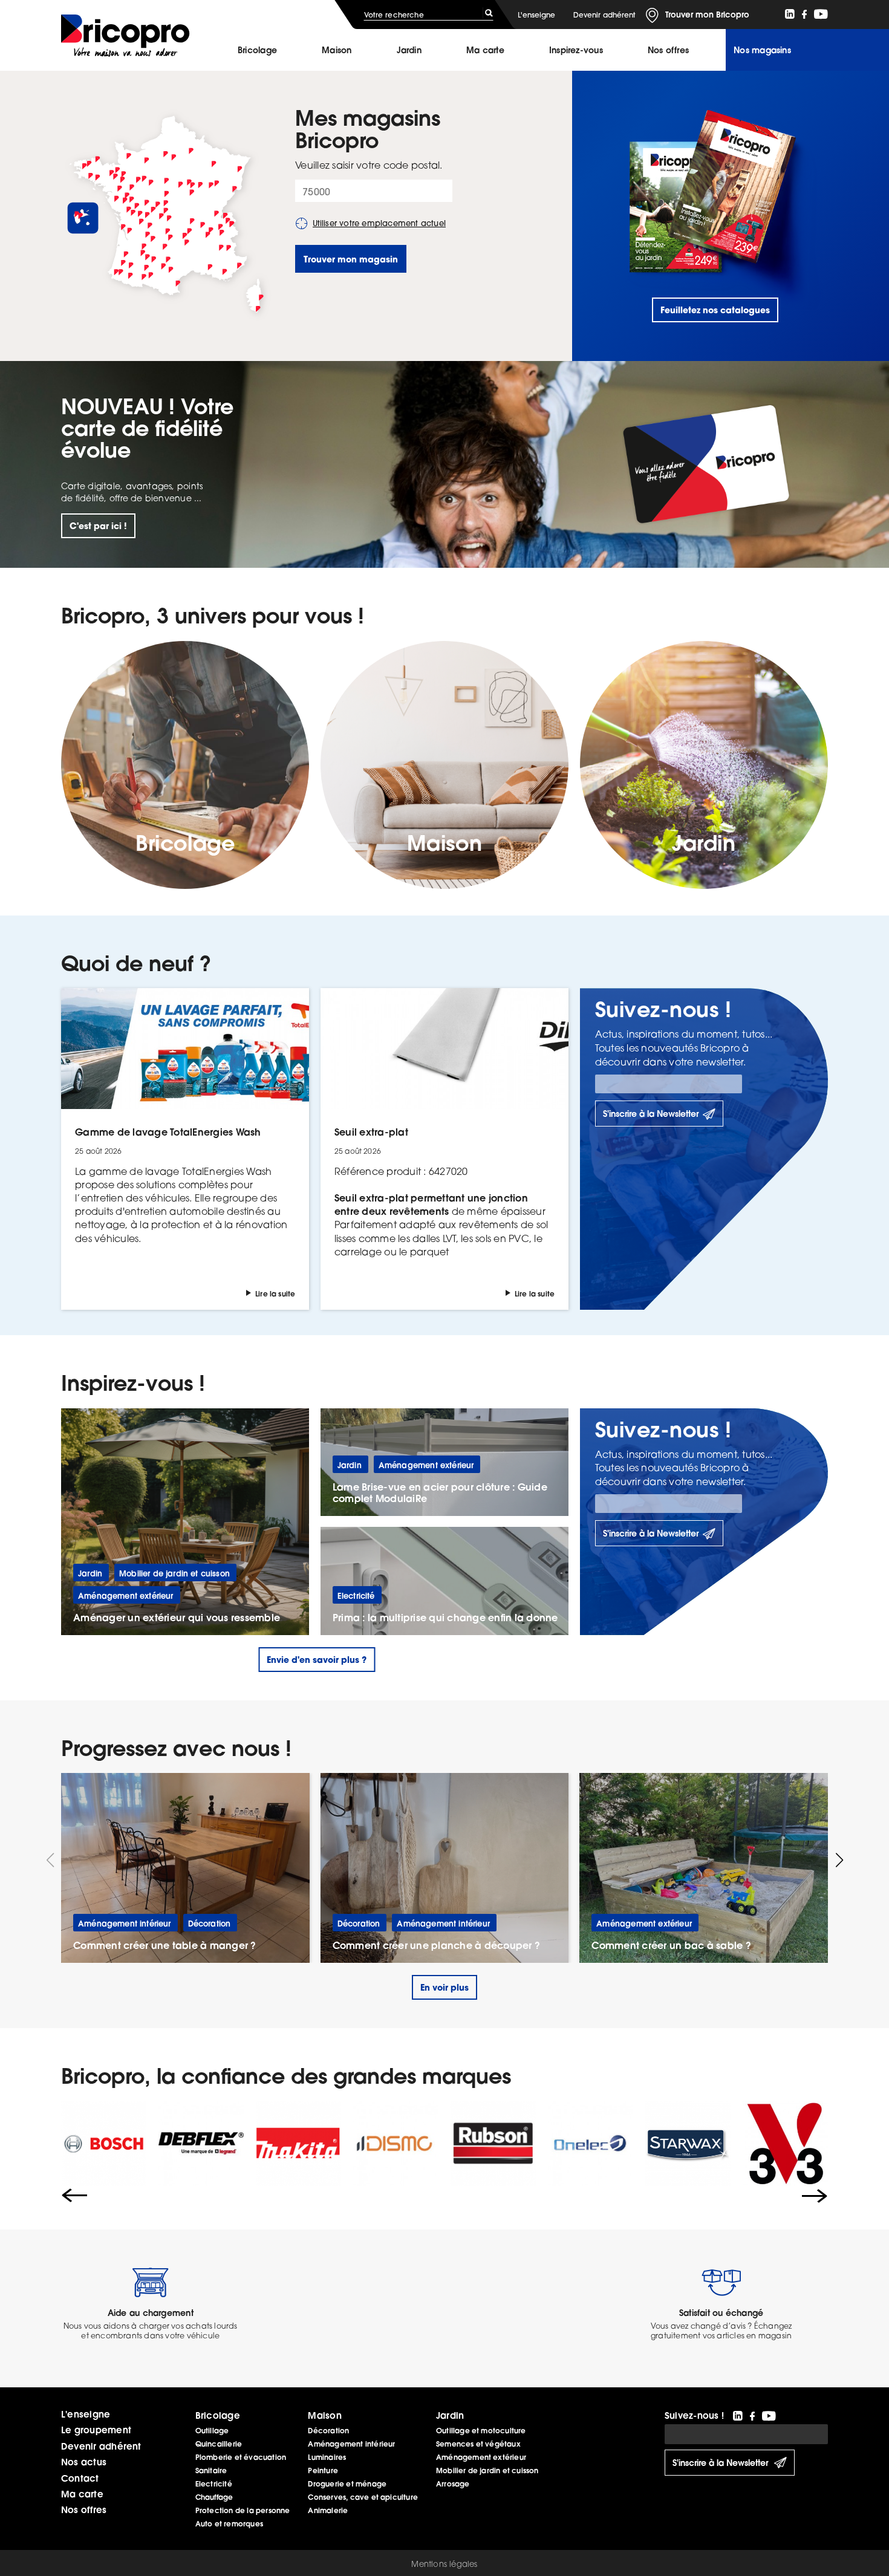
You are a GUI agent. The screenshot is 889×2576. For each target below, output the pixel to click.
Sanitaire (211, 2470)
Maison (337, 50)
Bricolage (257, 50)
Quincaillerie (219, 2444)
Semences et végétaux (478, 2444)
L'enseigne (536, 15)
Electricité (214, 2484)
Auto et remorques (229, 2524)
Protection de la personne (243, 2510)
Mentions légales (444, 2564)
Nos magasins (762, 50)
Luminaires (327, 2457)
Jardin (409, 50)
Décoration (328, 2431)
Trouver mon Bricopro (707, 15)
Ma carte (485, 50)
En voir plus (444, 1987)
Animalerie (328, 2510)
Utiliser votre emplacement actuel (379, 223)
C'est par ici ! (98, 526)
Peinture (323, 2470)
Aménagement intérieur (351, 2444)
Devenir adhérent (604, 15)
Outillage (212, 2431)
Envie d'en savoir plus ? (317, 1660)
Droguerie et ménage (347, 2484)
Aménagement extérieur (481, 2457)
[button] (839, 1860)
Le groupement (96, 2430)
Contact (80, 2478)
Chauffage (214, 2497)
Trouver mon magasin (351, 259)
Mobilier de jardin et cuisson (487, 2470)
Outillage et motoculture (481, 2431)
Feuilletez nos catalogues (715, 310)
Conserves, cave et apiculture (363, 2497)
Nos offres (84, 2509)
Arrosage (453, 2484)
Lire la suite (275, 1294)
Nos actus (84, 2462)
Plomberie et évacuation (241, 2457)
